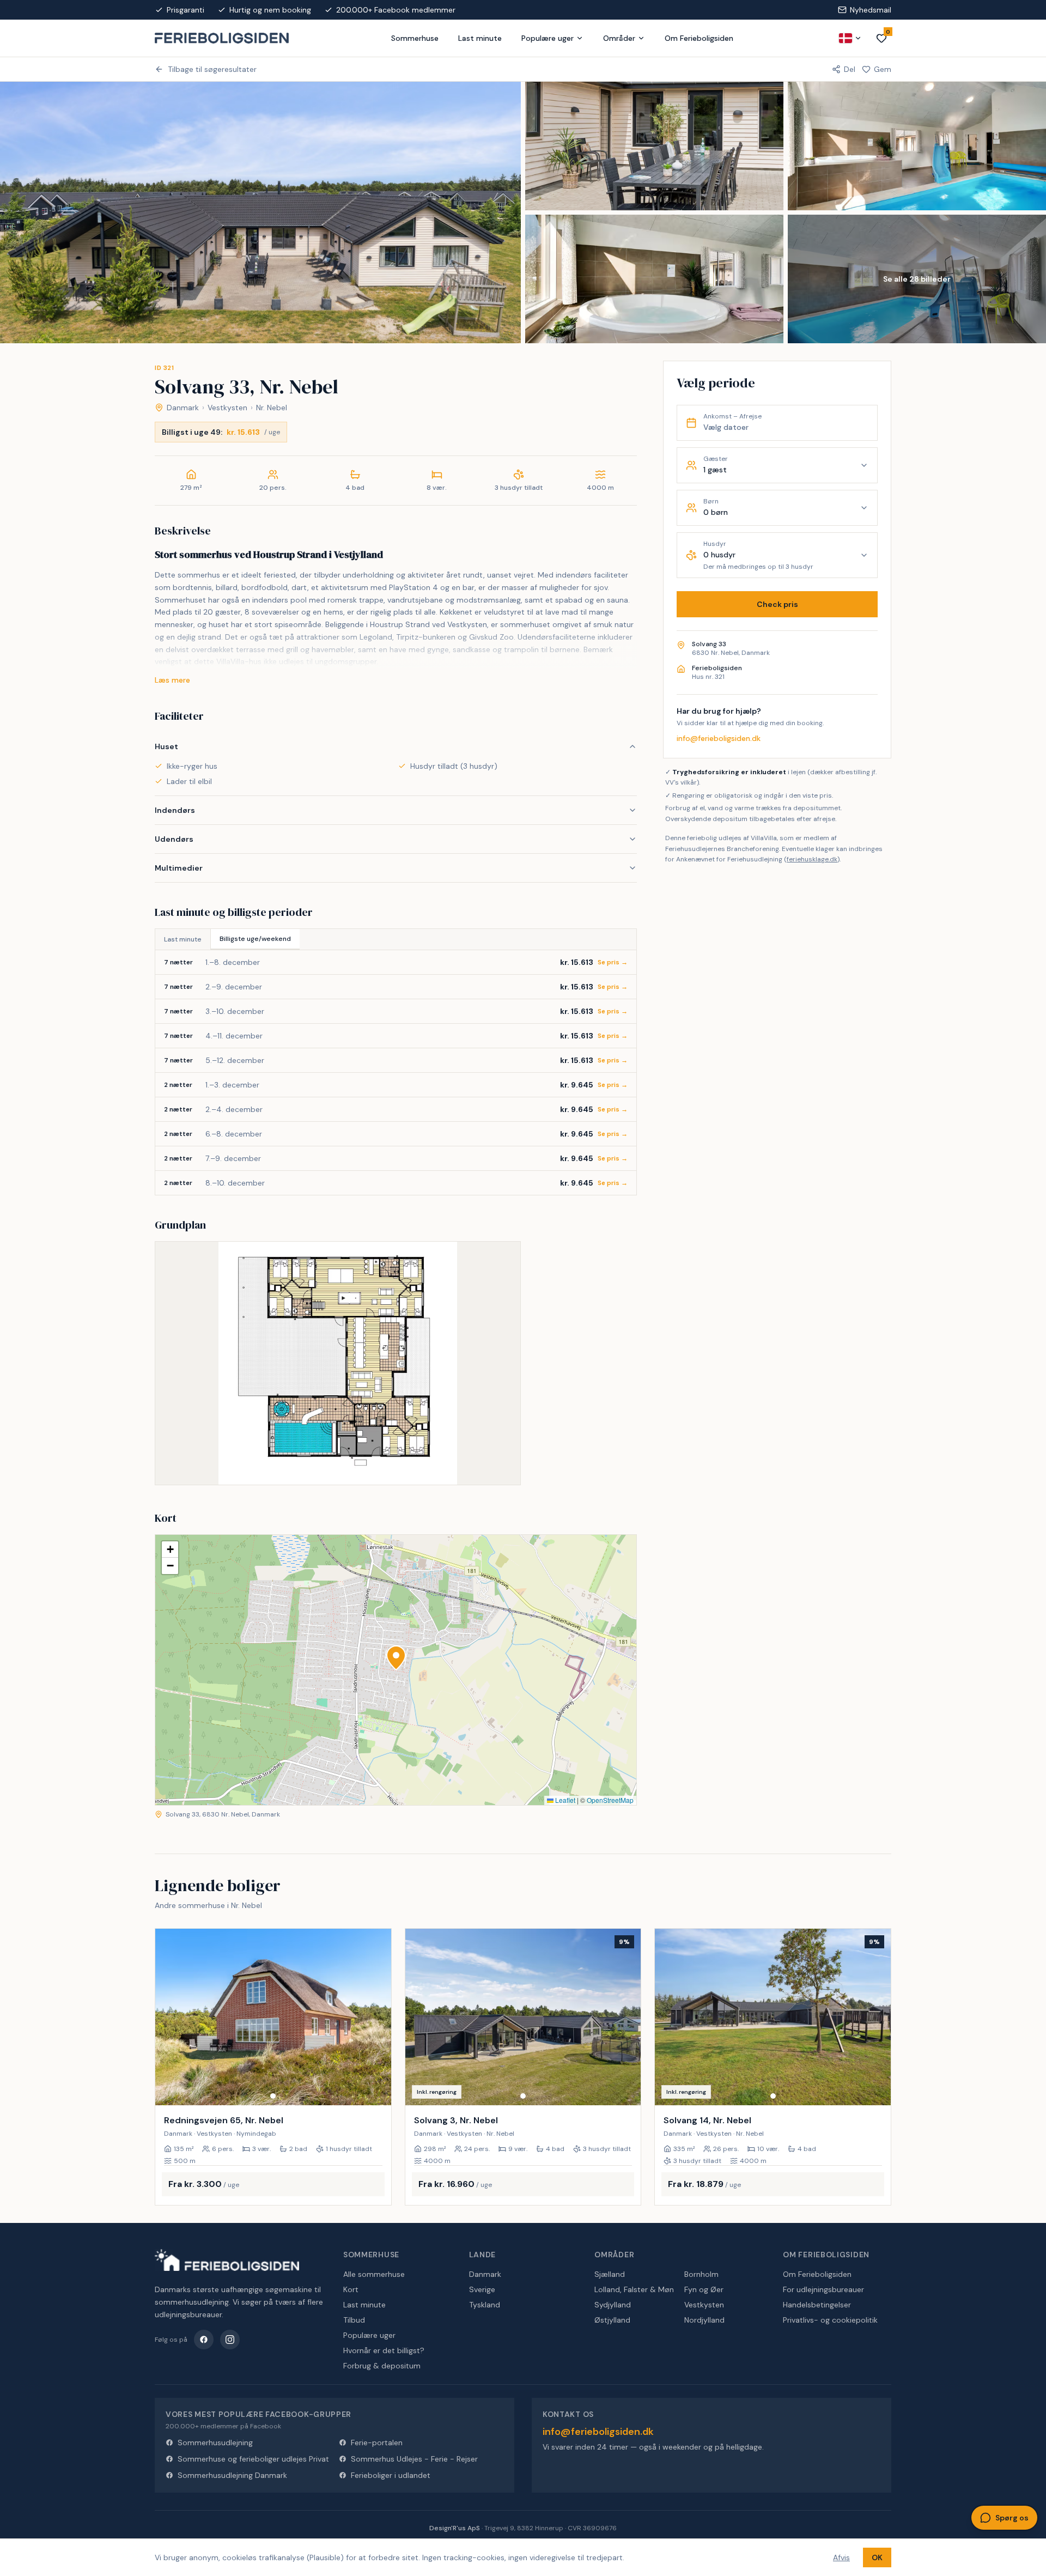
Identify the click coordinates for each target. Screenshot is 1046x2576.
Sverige (482, 2289)
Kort (351, 2289)
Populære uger (548, 38)
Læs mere (172, 680)
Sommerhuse (415, 38)
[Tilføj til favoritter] (376, 2090)
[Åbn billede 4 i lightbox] (654, 279)
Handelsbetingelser (817, 2305)
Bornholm (701, 2274)
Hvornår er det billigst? (384, 2350)
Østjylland (612, 2320)
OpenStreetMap (610, 1800)
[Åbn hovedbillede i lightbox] (260, 212)
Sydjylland (613, 2305)
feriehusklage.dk (812, 860)
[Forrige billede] (168, 2017)
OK (877, 2557)
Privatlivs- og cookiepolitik (830, 2320)
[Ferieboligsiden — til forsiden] (227, 2260)
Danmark (183, 408)
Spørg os (1012, 2518)
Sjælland (610, 2274)
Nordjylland (704, 2320)
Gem (883, 69)
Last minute (480, 38)
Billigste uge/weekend (255, 939)
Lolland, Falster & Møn (634, 2289)
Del (850, 69)
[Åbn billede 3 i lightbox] (917, 146)
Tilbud (354, 2320)
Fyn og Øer (704, 2289)
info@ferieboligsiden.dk (719, 738)
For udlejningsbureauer (823, 2289)
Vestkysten (227, 408)
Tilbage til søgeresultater (212, 69)
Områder (619, 38)
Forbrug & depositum (382, 2366)
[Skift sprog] (850, 38)
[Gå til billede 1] (273, 2096)
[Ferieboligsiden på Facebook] (204, 2340)
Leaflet (564, 1800)
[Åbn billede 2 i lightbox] (654, 146)
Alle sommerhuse (374, 2274)
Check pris (777, 604)
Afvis (841, 2557)
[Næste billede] (378, 2017)
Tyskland (485, 2305)
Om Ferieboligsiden (699, 38)
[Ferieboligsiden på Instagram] (230, 2340)
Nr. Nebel (272, 408)
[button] (396, 1658)
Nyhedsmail (871, 10)
